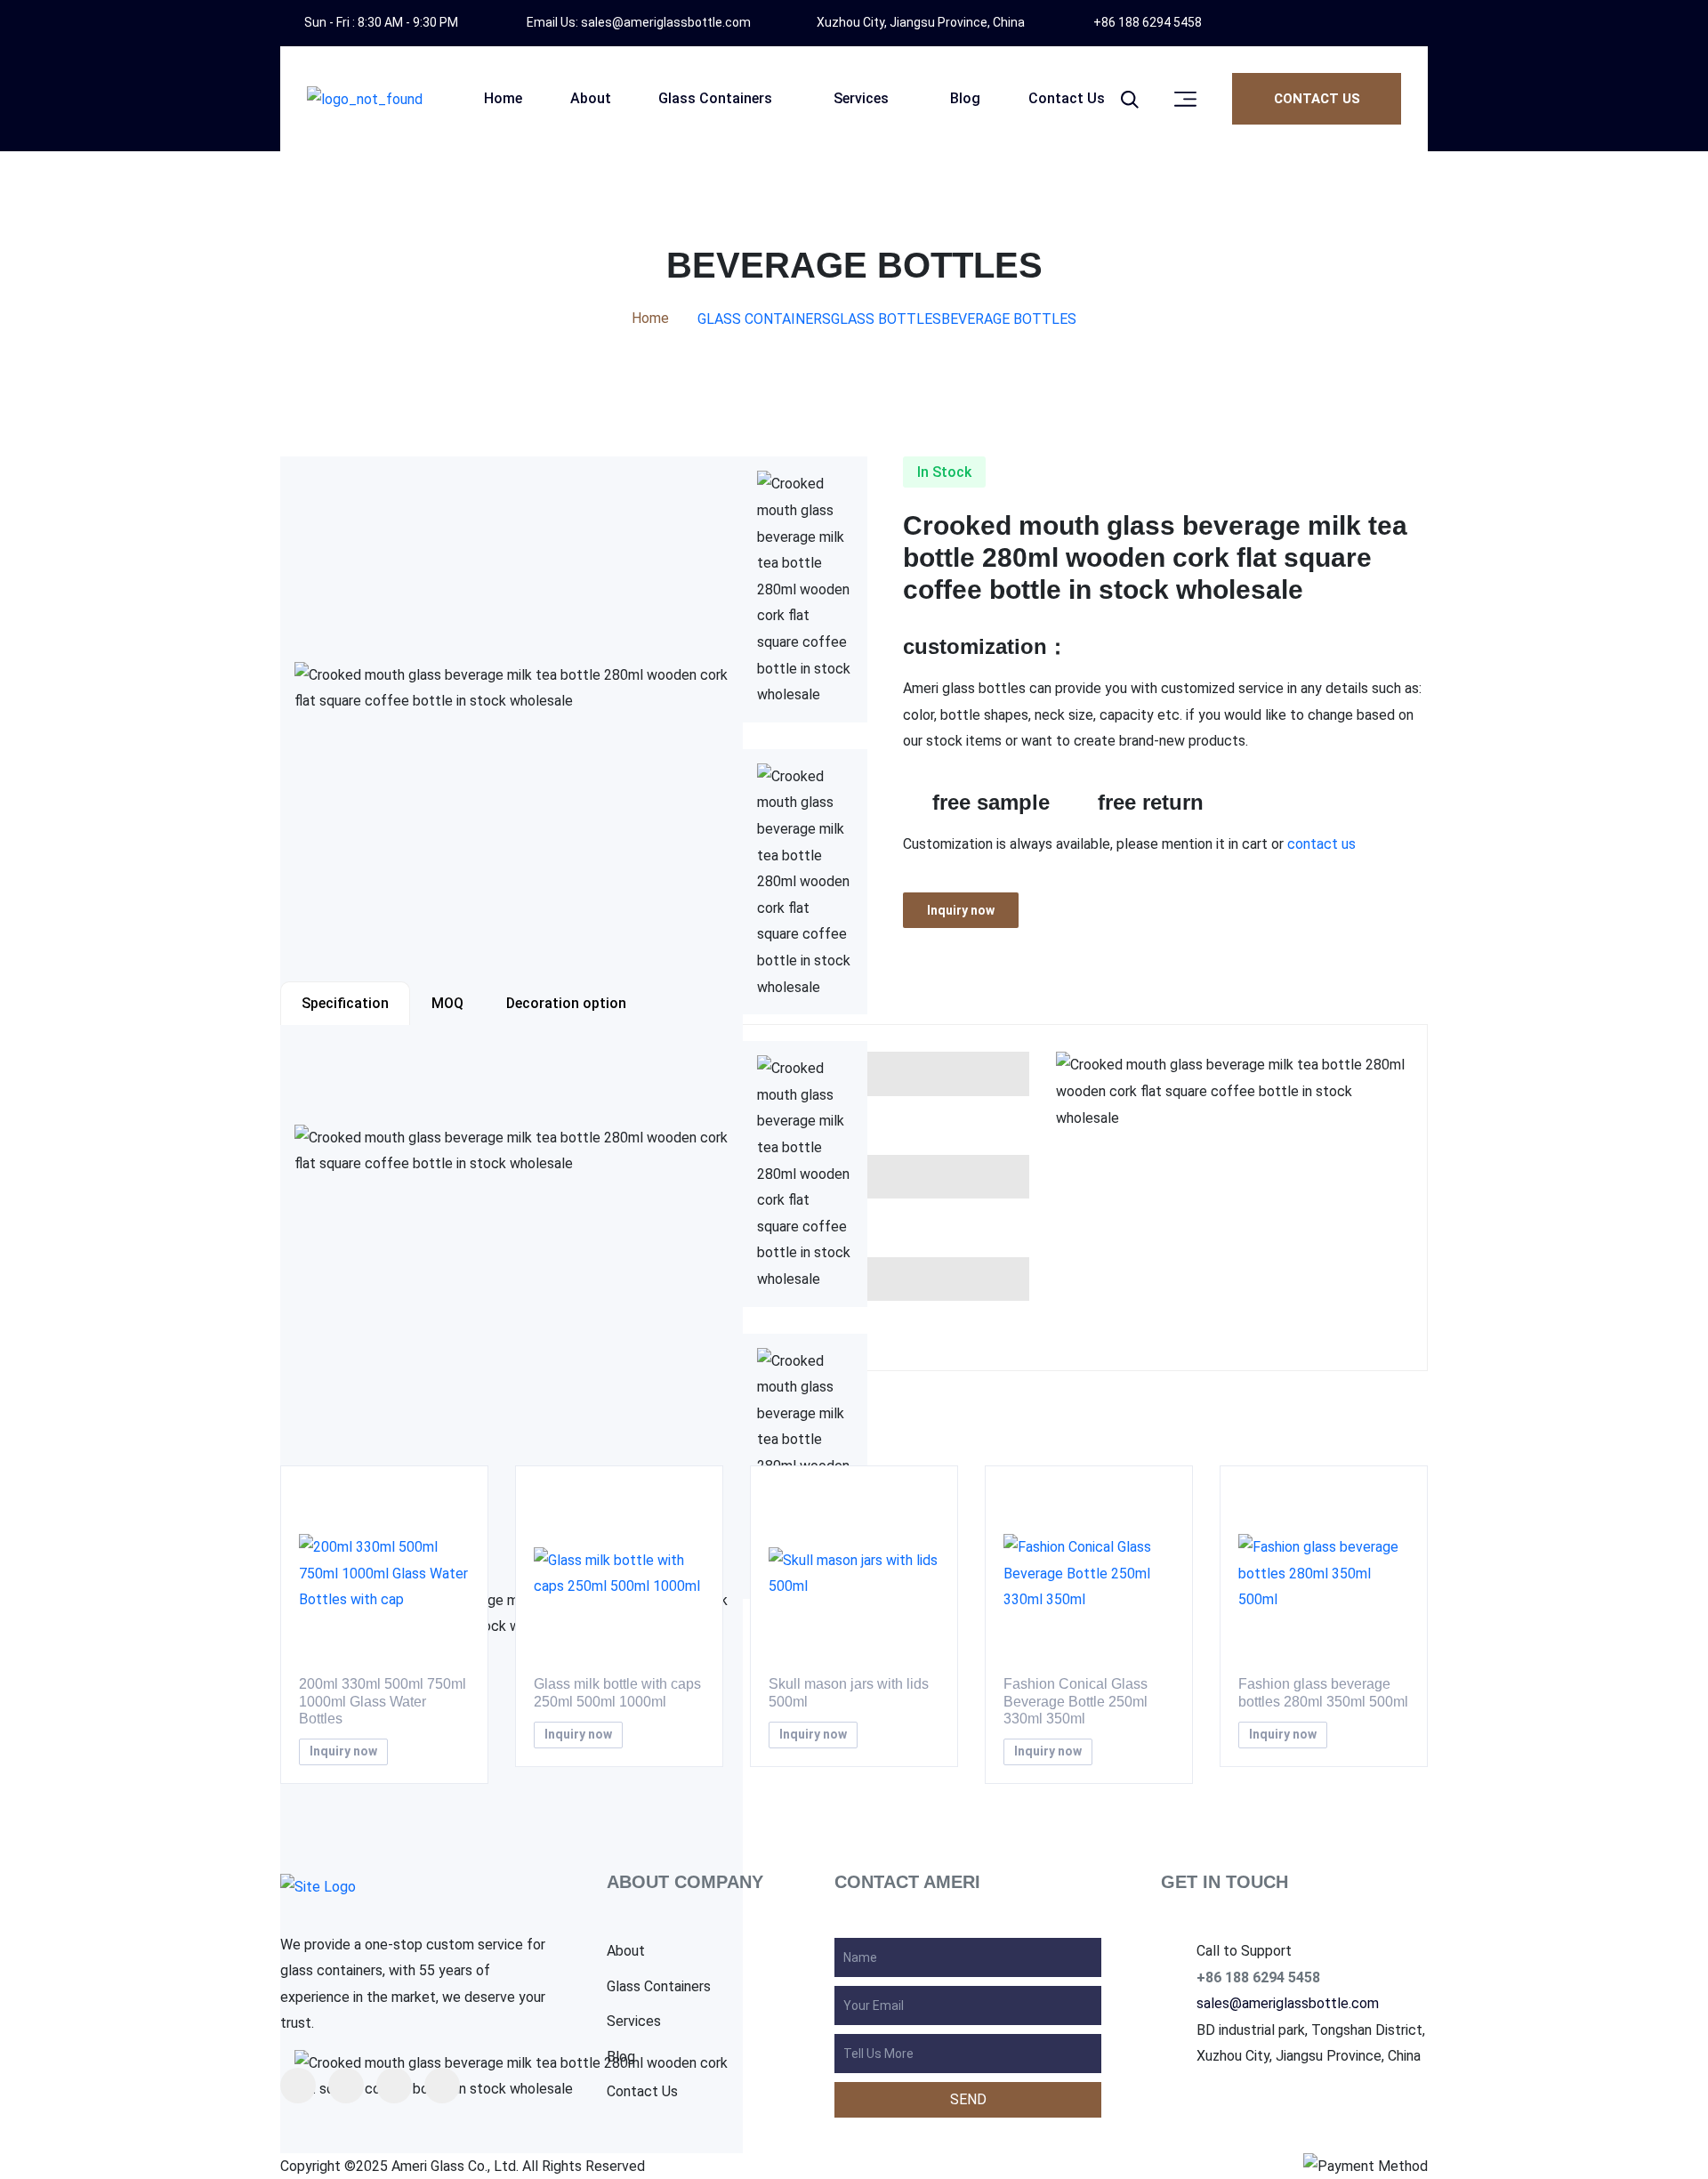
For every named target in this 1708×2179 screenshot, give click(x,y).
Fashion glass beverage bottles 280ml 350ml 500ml (1323, 1692)
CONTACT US (1317, 99)
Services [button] (861, 98)
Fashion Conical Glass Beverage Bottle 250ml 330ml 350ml (1076, 1701)
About (626, 1951)
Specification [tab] (345, 1003)
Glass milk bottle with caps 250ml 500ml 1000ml (617, 1692)
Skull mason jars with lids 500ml (849, 1692)
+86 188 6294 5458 (1146, 22)
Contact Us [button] (1067, 98)
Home (650, 318)
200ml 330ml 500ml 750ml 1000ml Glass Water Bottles (383, 1701)
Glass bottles (886, 319)
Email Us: (637, 22)
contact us (1321, 844)
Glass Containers (764, 319)
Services (634, 2022)
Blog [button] (965, 98)
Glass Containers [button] (715, 98)
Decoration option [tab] (566, 1003)
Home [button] (503, 98)
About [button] (591, 98)
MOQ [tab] (447, 1003)
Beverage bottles (1009, 319)
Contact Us (642, 2092)
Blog (621, 2057)
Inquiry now (961, 910)
